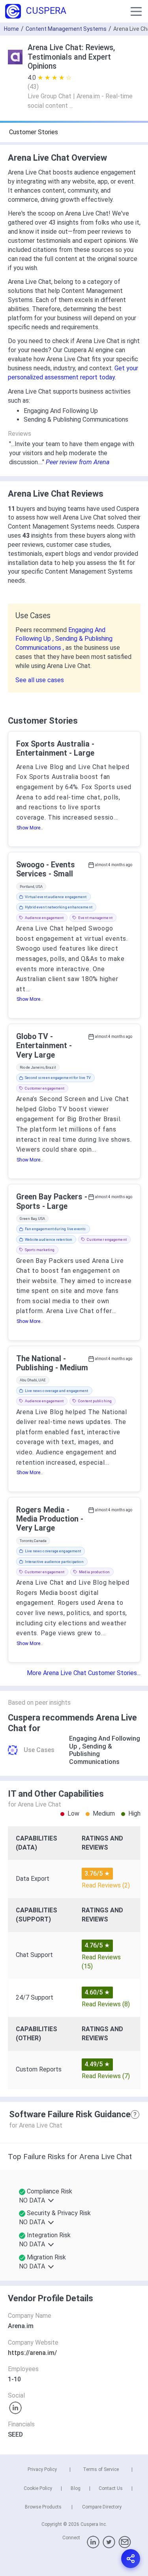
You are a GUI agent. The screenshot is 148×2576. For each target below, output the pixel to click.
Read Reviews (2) (106, 1885)
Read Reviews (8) (106, 2004)
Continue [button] (74, 2555)
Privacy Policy (42, 2469)
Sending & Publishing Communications (94, 1754)
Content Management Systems (66, 29)
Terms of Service (101, 2469)
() (33, 87)
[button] (136, 11)
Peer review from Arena (78, 462)
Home (11, 29)
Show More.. (30, 828)
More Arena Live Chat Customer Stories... (84, 1673)
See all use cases (40, 680)
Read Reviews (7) (106, 2076)
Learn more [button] (69, 2535)
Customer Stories (34, 132)
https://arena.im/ (32, 2353)
